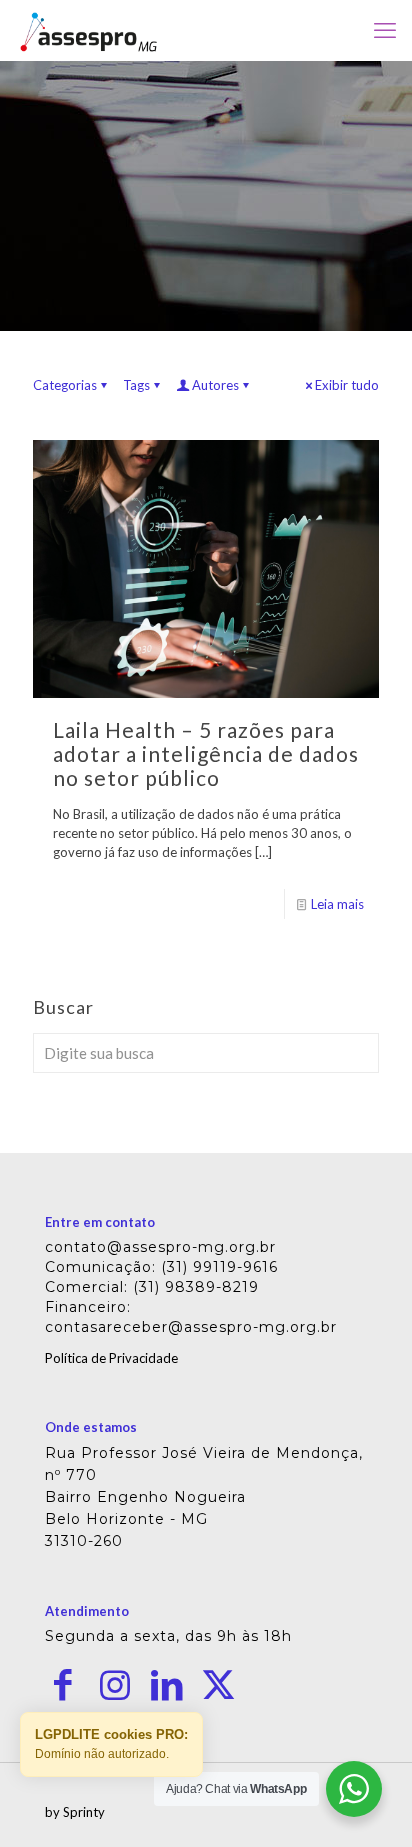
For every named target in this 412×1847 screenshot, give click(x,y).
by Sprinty (75, 1812)
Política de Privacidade (111, 1358)
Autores (215, 385)
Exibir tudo (347, 385)
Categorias (65, 385)
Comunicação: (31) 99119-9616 (161, 1267)
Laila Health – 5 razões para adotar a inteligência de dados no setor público (206, 753)
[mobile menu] (385, 30)
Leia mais (337, 904)
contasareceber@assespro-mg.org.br (191, 1327)
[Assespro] (88, 30)
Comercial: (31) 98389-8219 (152, 1287)
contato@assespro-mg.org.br (160, 1247)
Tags (136, 385)
